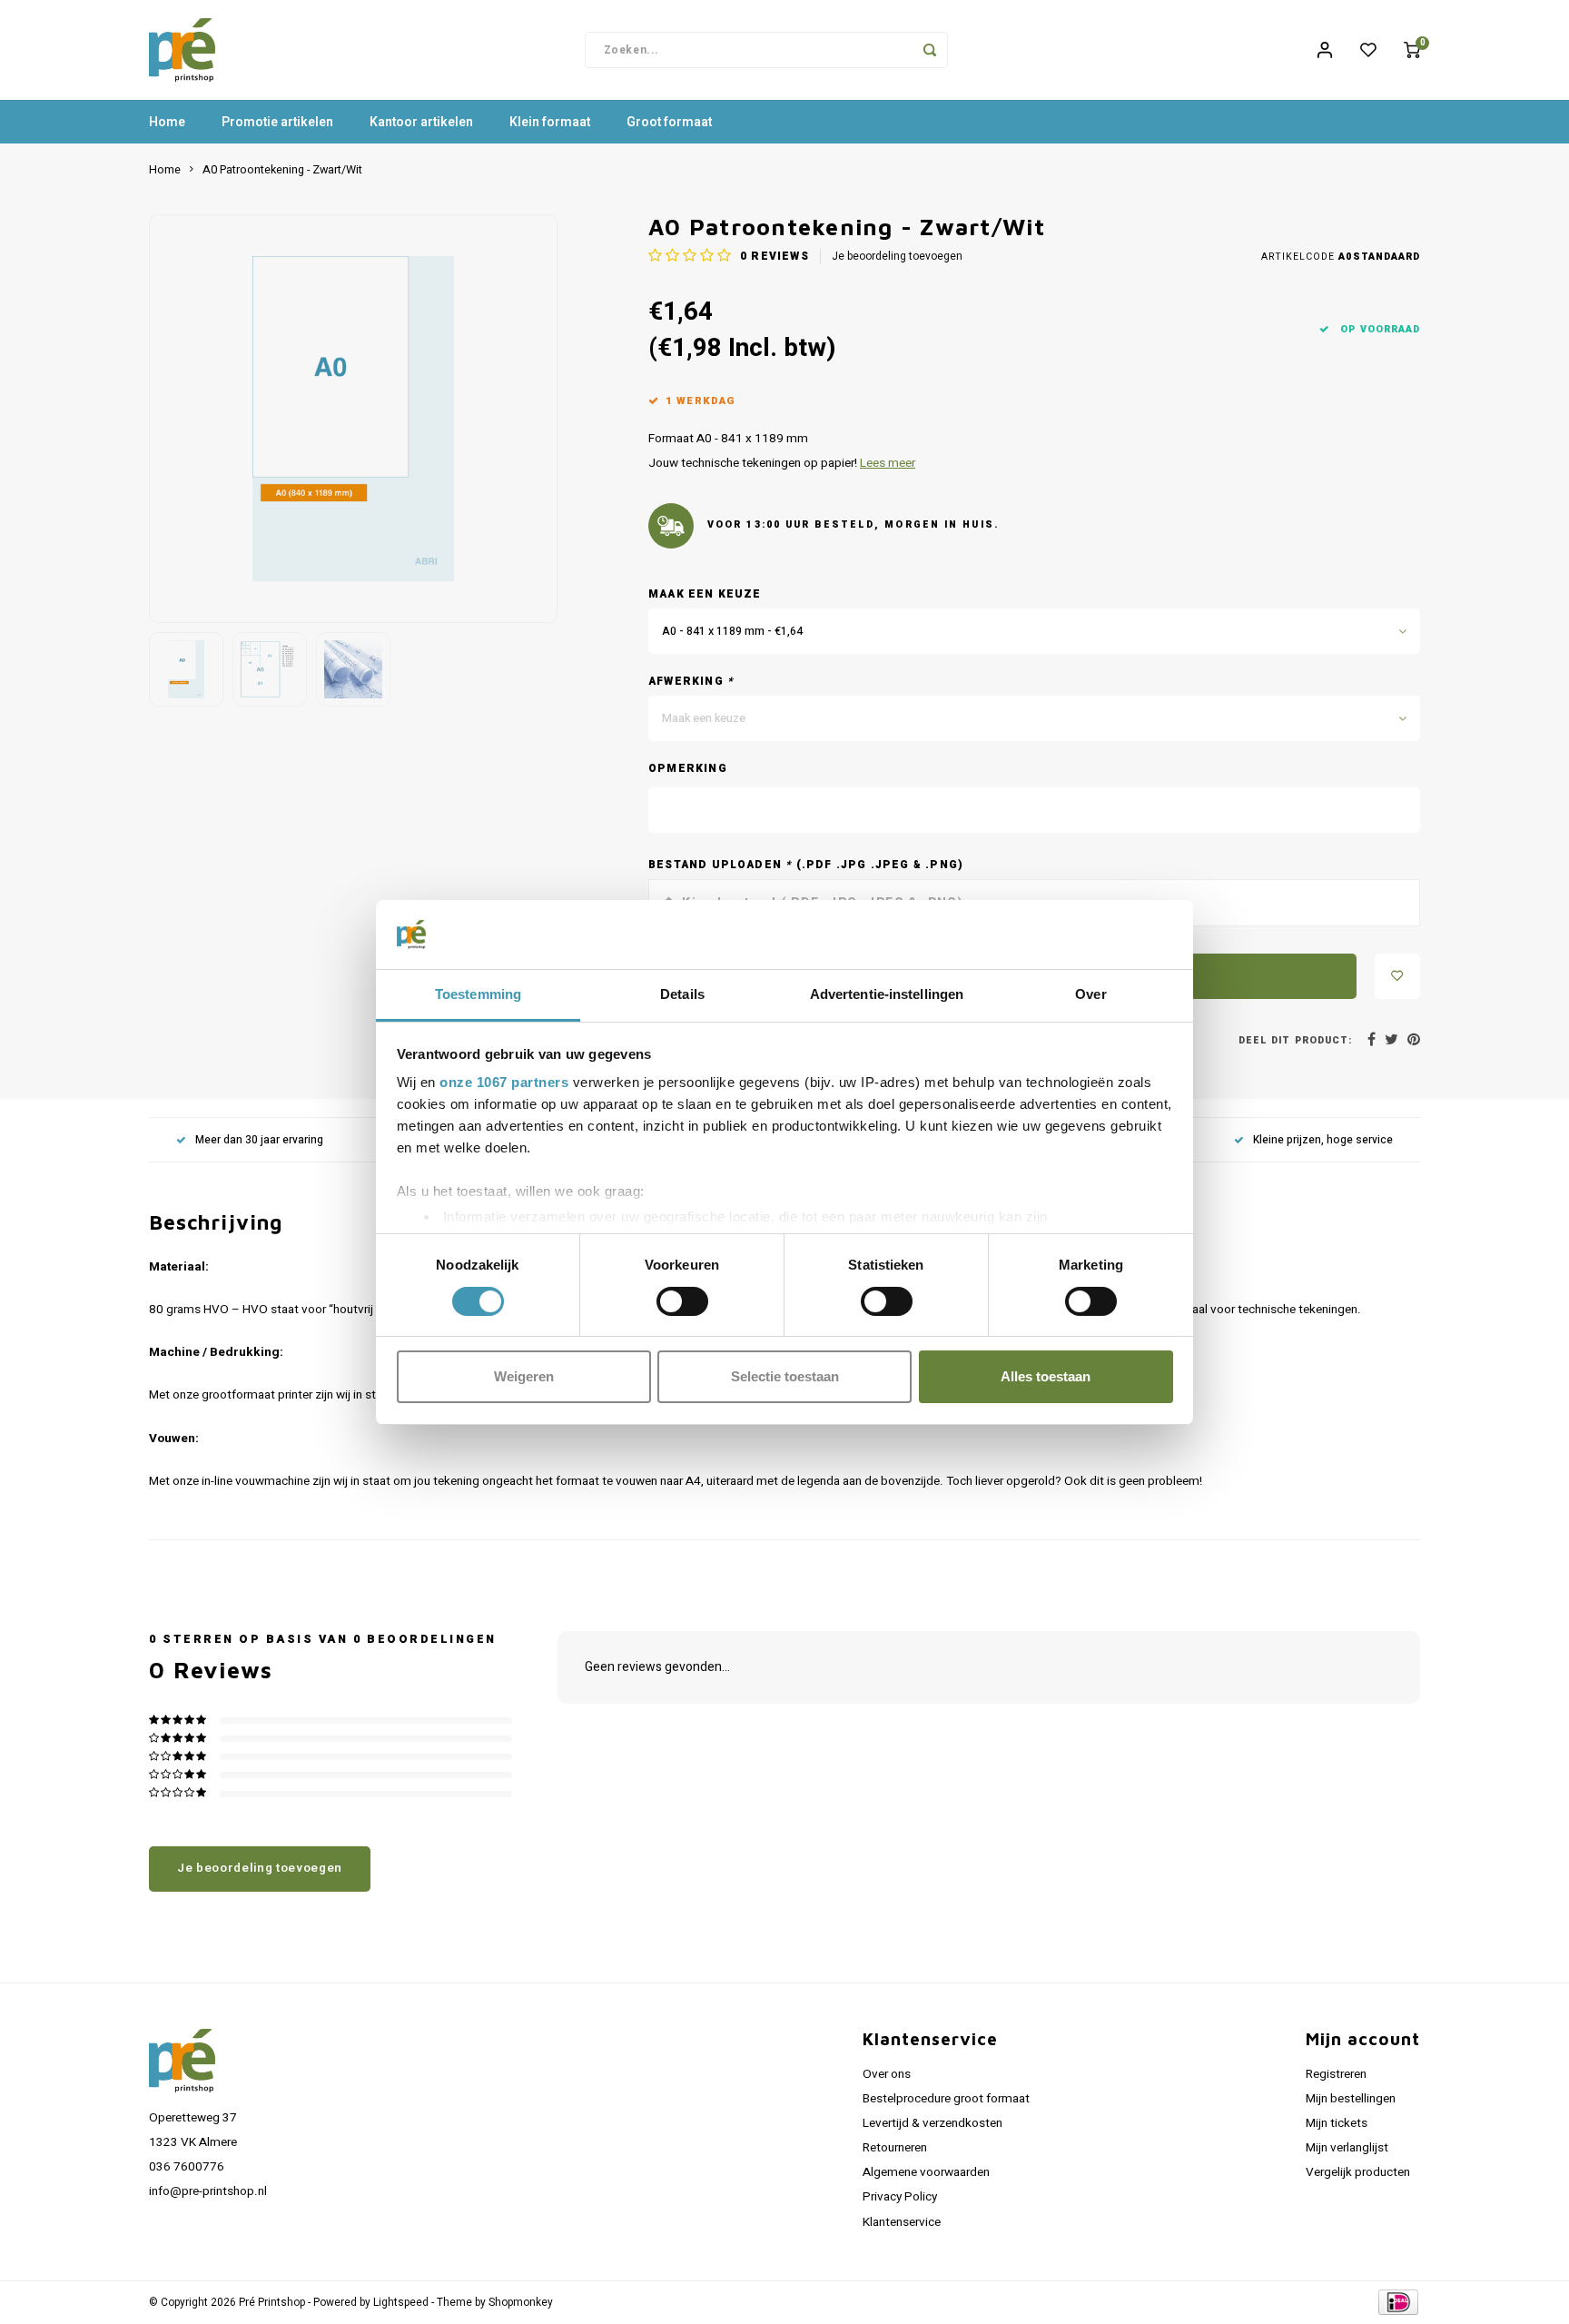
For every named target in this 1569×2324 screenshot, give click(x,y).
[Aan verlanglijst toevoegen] (1397, 976)
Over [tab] (1090, 994)
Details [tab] (682, 994)
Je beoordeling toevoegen (897, 257)
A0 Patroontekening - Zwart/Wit (282, 170)
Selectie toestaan (785, 1376)
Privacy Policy (900, 2197)
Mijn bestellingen (1351, 2099)
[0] (1412, 50)
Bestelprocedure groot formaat (946, 2099)
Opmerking (688, 769)
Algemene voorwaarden (926, 2172)
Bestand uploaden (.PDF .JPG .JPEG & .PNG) (806, 865)
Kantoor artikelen (421, 122)
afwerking (691, 682)
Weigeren (524, 1376)
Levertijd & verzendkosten (933, 2123)
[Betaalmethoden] (1397, 2302)
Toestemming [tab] (478, 994)
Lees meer (888, 463)
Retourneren (895, 2148)
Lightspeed (401, 2303)
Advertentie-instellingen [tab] (887, 994)
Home (167, 122)
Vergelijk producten (1358, 2172)
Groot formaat (669, 122)
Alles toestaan (1046, 1376)
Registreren (1336, 2074)
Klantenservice (902, 2222)
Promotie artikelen (277, 122)
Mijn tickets (1337, 2123)
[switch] (682, 1301)
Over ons (887, 2074)
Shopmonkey (521, 2303)
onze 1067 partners (504, 1082)
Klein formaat (550, 122)
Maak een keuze (705, 594)
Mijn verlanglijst (1347, 2148)
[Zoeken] (930, 50)
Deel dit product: (1295, 1040)
